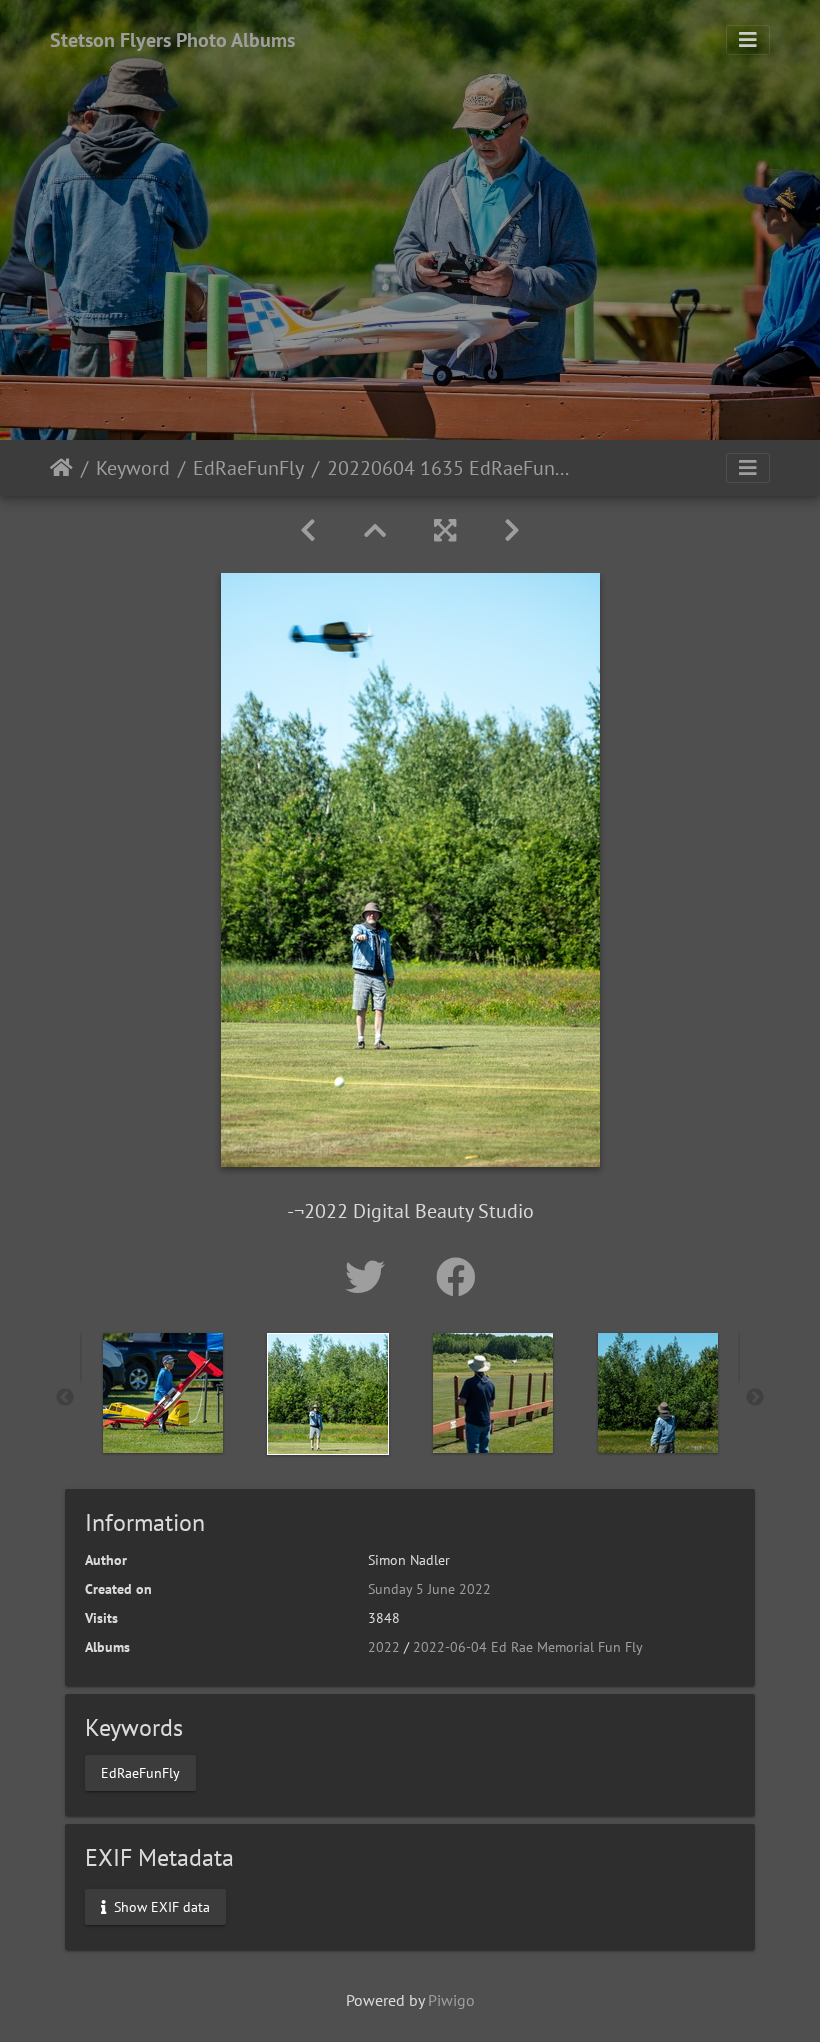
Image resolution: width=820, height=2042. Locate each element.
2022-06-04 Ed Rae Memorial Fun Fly (528, 1647)
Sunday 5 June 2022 (429, 1589)
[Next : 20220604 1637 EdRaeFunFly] (512, 530)
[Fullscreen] (445, 530)
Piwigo (451, 2000)
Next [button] (755, 1398)
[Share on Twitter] (370, 1277)
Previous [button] (65, 1398)
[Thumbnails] (375, 530)
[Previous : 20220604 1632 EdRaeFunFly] (308, 530)
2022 (384, 1647)
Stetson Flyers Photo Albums (172, 40)
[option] (162, 1393)
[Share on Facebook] (456, 1277)
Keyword (133, 468)
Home (61, 468)
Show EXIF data (160, 1906)
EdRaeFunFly (248, 468)
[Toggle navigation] (748, 40)
